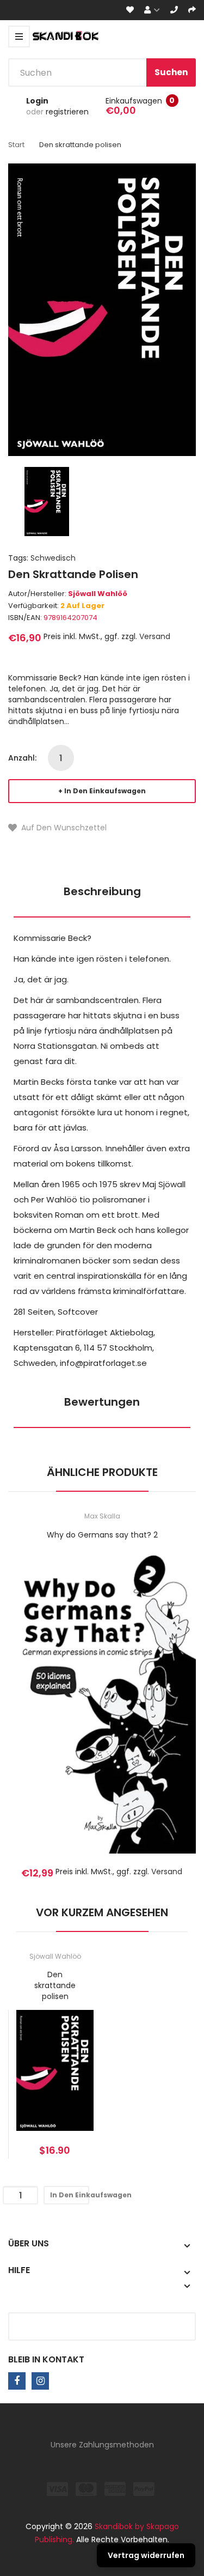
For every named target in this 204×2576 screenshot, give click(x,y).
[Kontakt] (174, 10)
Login (37, 101)
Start (16, 145)
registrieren (67, 112)
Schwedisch (53, 558)
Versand (155, 636)
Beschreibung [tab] (102, 891)
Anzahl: (22, 758)
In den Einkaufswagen (105, 791)
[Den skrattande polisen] (47, 501)
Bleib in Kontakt (46, 2359)
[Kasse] (192, 10)
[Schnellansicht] (145, 1717)
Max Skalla (102, 1516)
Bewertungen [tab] (102, 1402)
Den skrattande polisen (55, 1985)
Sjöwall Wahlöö (98, 594)
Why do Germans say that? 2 (102, 1535)
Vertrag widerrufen (146, 2555)
